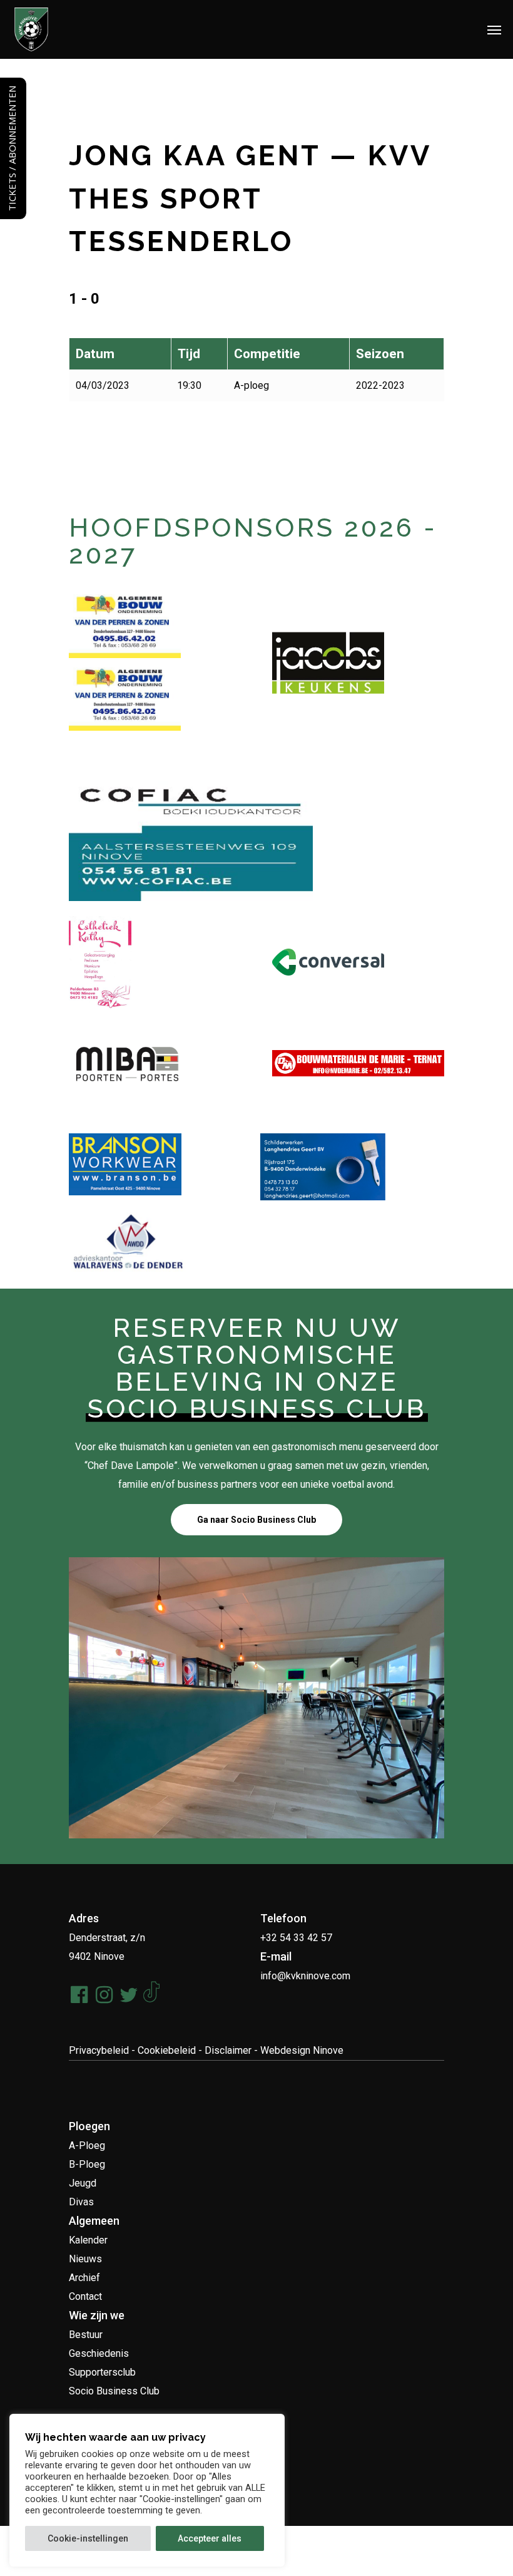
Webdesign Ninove (302, 2050)
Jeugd (83, 2183)
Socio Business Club (114, 2391)
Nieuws (85, 2259)
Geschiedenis (99, 2353)
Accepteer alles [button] (210, 2538)
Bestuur (86, 2335)
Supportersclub (102, 2372)
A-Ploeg (87, 2146)
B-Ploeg (87, 2164)
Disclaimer (228, 2050)
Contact (85, 2296)
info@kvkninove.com (305, 1976)
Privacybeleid (99, 2050)
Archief (84, 2278)
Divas (81, 2202)
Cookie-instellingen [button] (88, 2538)
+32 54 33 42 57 (296, 1938)
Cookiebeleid (167, 2050)
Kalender (88, 2240)
